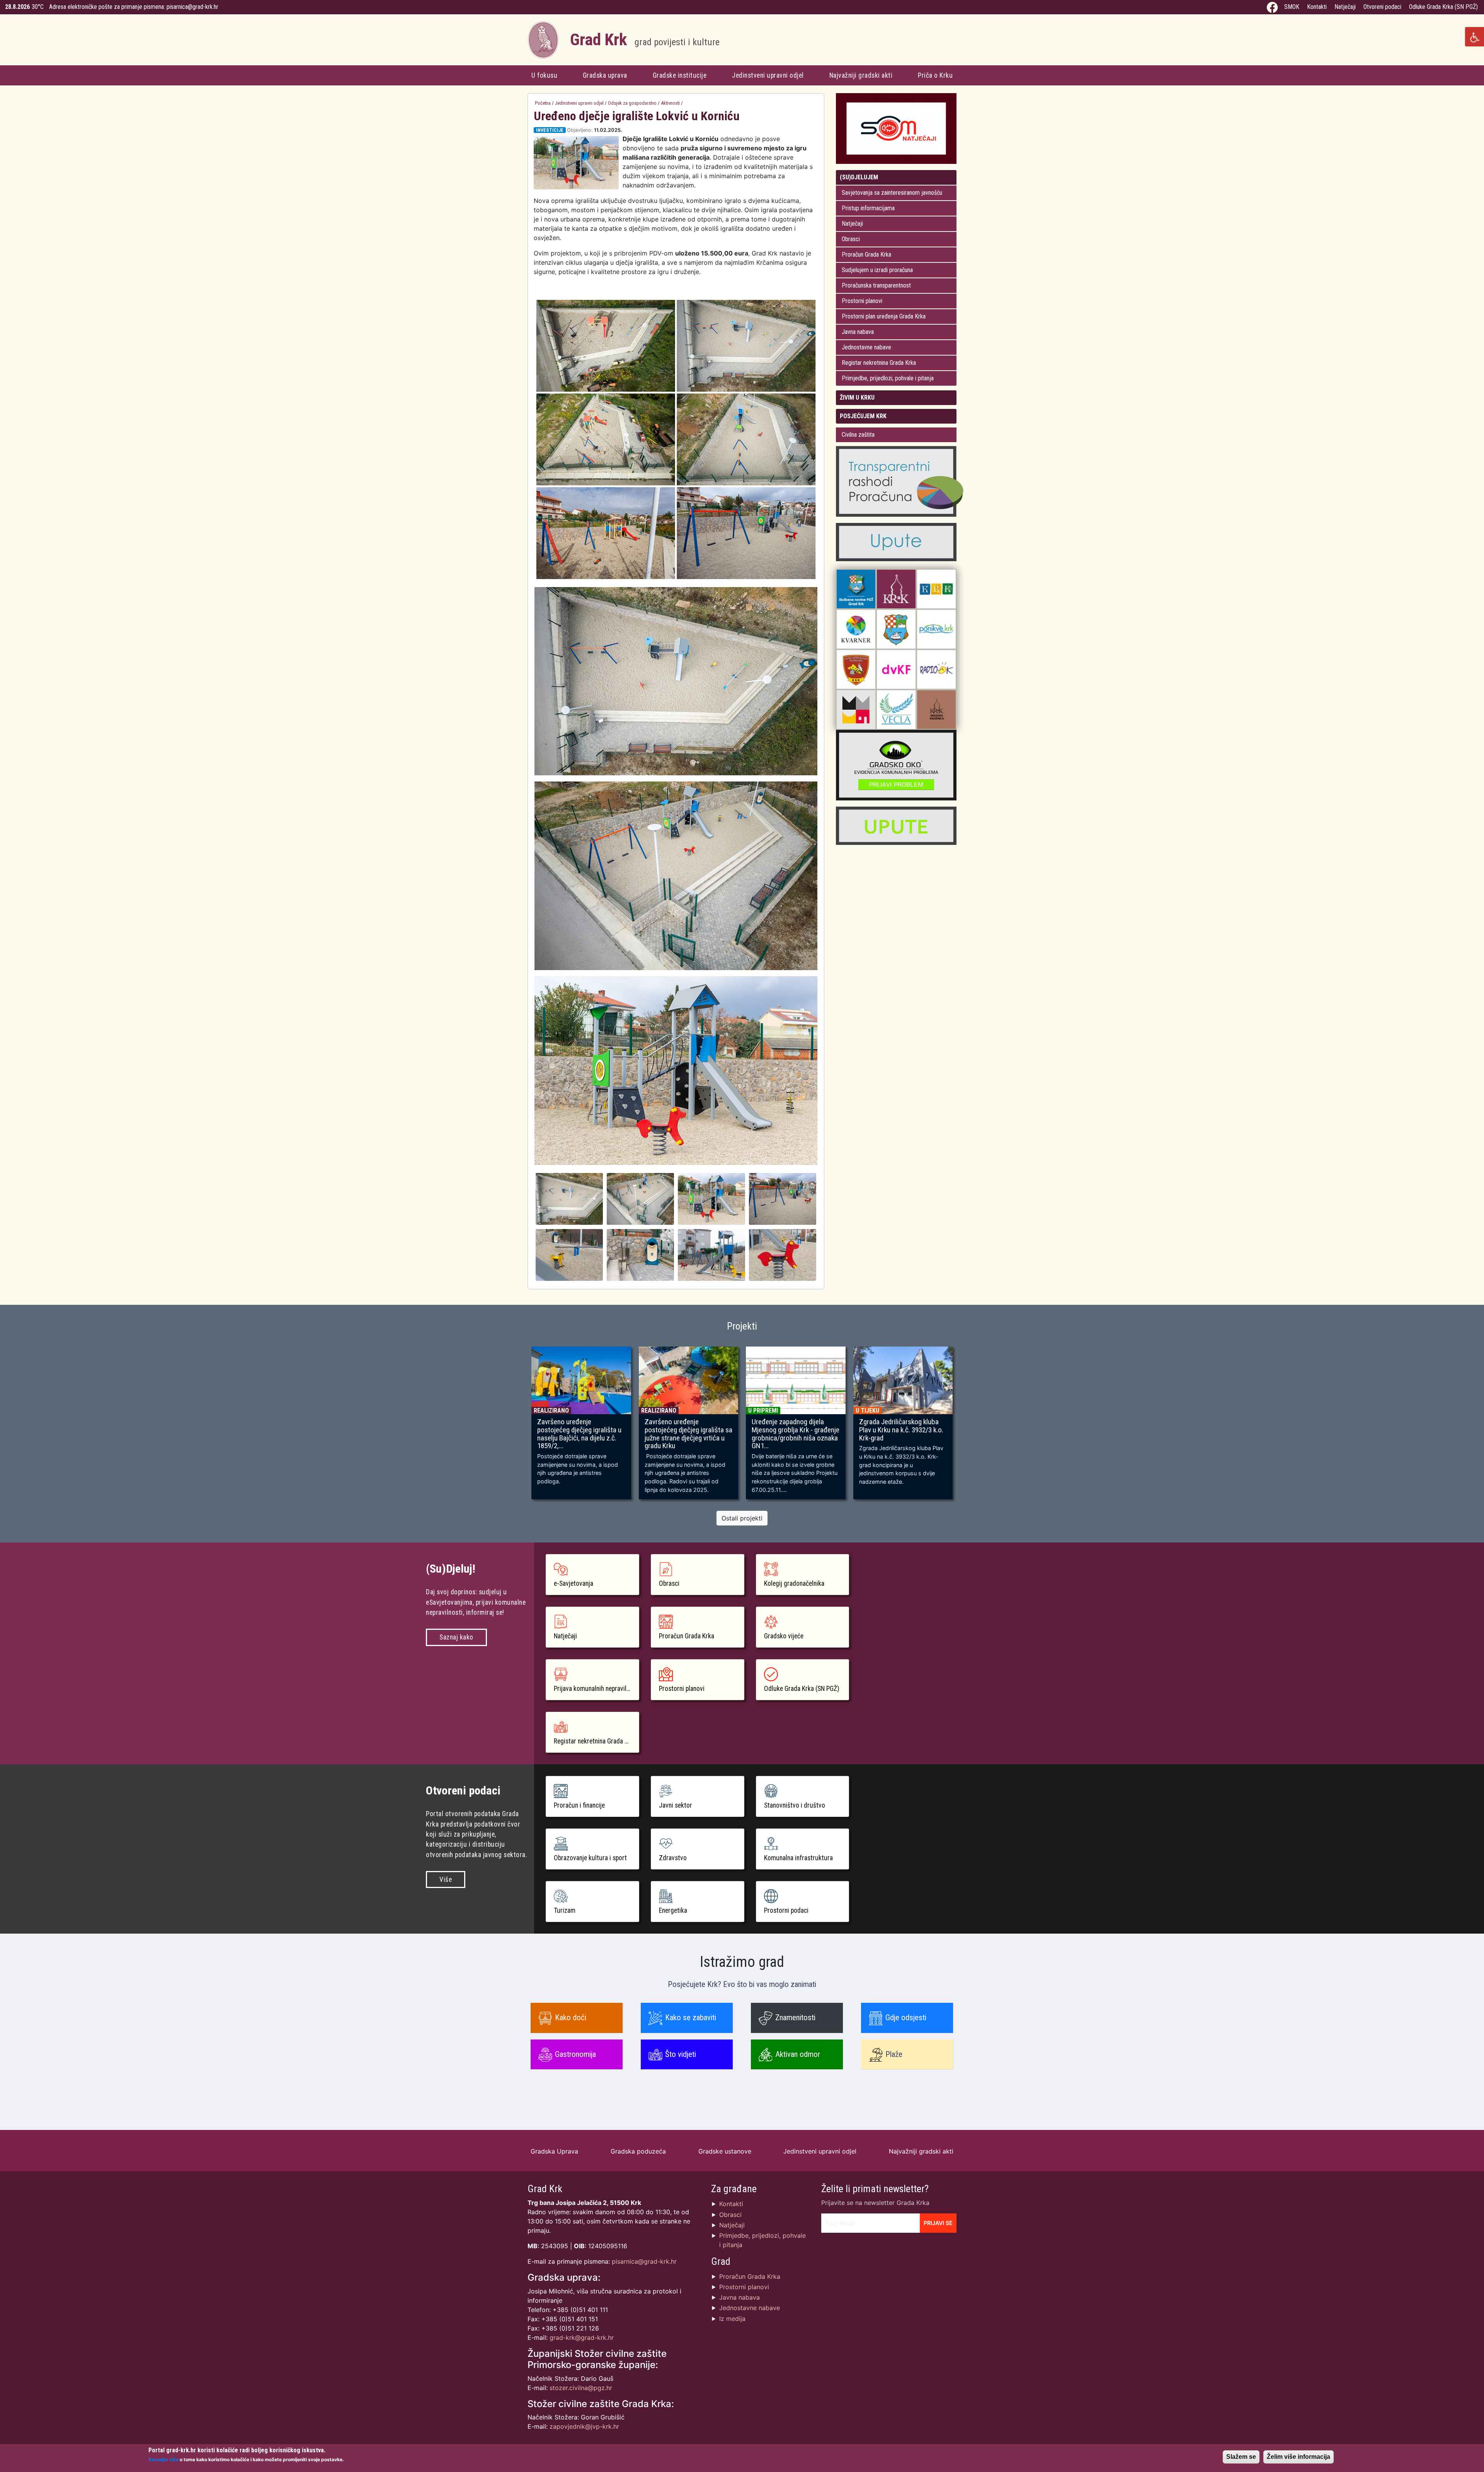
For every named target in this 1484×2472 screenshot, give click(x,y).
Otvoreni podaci (1382, 7)
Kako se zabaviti (691, 2017)
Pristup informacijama (868, 208)
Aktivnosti (670, 103)
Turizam (565, 1910)
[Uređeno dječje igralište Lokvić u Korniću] (569, 1198)
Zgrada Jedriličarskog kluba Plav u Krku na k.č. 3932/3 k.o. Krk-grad (901, 1430)
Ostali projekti (742, 1518)
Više (446, 1880)
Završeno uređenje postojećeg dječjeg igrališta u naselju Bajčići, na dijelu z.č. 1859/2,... (579, 1434)
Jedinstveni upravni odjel (768, 75)
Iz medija (732, 2319)
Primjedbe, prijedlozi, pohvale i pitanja (888, 378)
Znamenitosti (795, 2017)
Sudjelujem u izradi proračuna (877, 270)
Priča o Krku (935, 75)
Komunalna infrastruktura (798, 1858)
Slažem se (1241, 2457)
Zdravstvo (673, 1858)
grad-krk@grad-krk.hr (582, 2338)
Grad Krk (645, 40)
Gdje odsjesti (906, 2017)
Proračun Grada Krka (866, 255)
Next (968, 1427)
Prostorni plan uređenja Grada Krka (884, 316)
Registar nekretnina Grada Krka (879, 363)
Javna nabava (858, 332)
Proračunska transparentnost (876, 285)
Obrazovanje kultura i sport (590, 1858)
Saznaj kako (456, 1637)
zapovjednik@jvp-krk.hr (584, 2426)
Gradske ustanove (725, 2151)
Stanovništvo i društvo (795, 1805)
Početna (543, 103)
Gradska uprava (605, 75)
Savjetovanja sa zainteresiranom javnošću (892, 193)
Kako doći (571, 2017)
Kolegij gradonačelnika (794, 1583)
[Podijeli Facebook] (808, 130)
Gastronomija (575, 2054)
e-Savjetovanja (574, 1583)
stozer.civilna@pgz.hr (581, 2388)
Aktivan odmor (798, 2054)
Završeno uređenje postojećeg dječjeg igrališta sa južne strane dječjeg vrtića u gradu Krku (688, 1434)
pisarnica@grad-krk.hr (192, 7)
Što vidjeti (681, 2054)
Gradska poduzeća (638, 2151)
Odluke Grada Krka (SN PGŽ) (1443, 7)
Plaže (894, 2054)
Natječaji (1345, 7)
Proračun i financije (579, 1805)
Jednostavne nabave (866, 347)
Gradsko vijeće (784, 1636)
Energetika (673, 1910)
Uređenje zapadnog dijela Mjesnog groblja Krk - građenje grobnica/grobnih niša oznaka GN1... (796, 1434)
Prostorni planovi (862, 301)
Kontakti (1317, 7)
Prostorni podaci (786, 1910)
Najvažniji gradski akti (861, 75)
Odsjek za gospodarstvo (632, 103)
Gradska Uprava (554, 2151)
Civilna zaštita (858, 435)
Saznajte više (163, 2459)
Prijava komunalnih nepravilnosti (596, 1689)
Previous (516, 1427)
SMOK (1292, 7)
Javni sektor (676, 1805)
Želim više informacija (1298, 2457)
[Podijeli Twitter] (815, 130)
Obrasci (851, 239)
